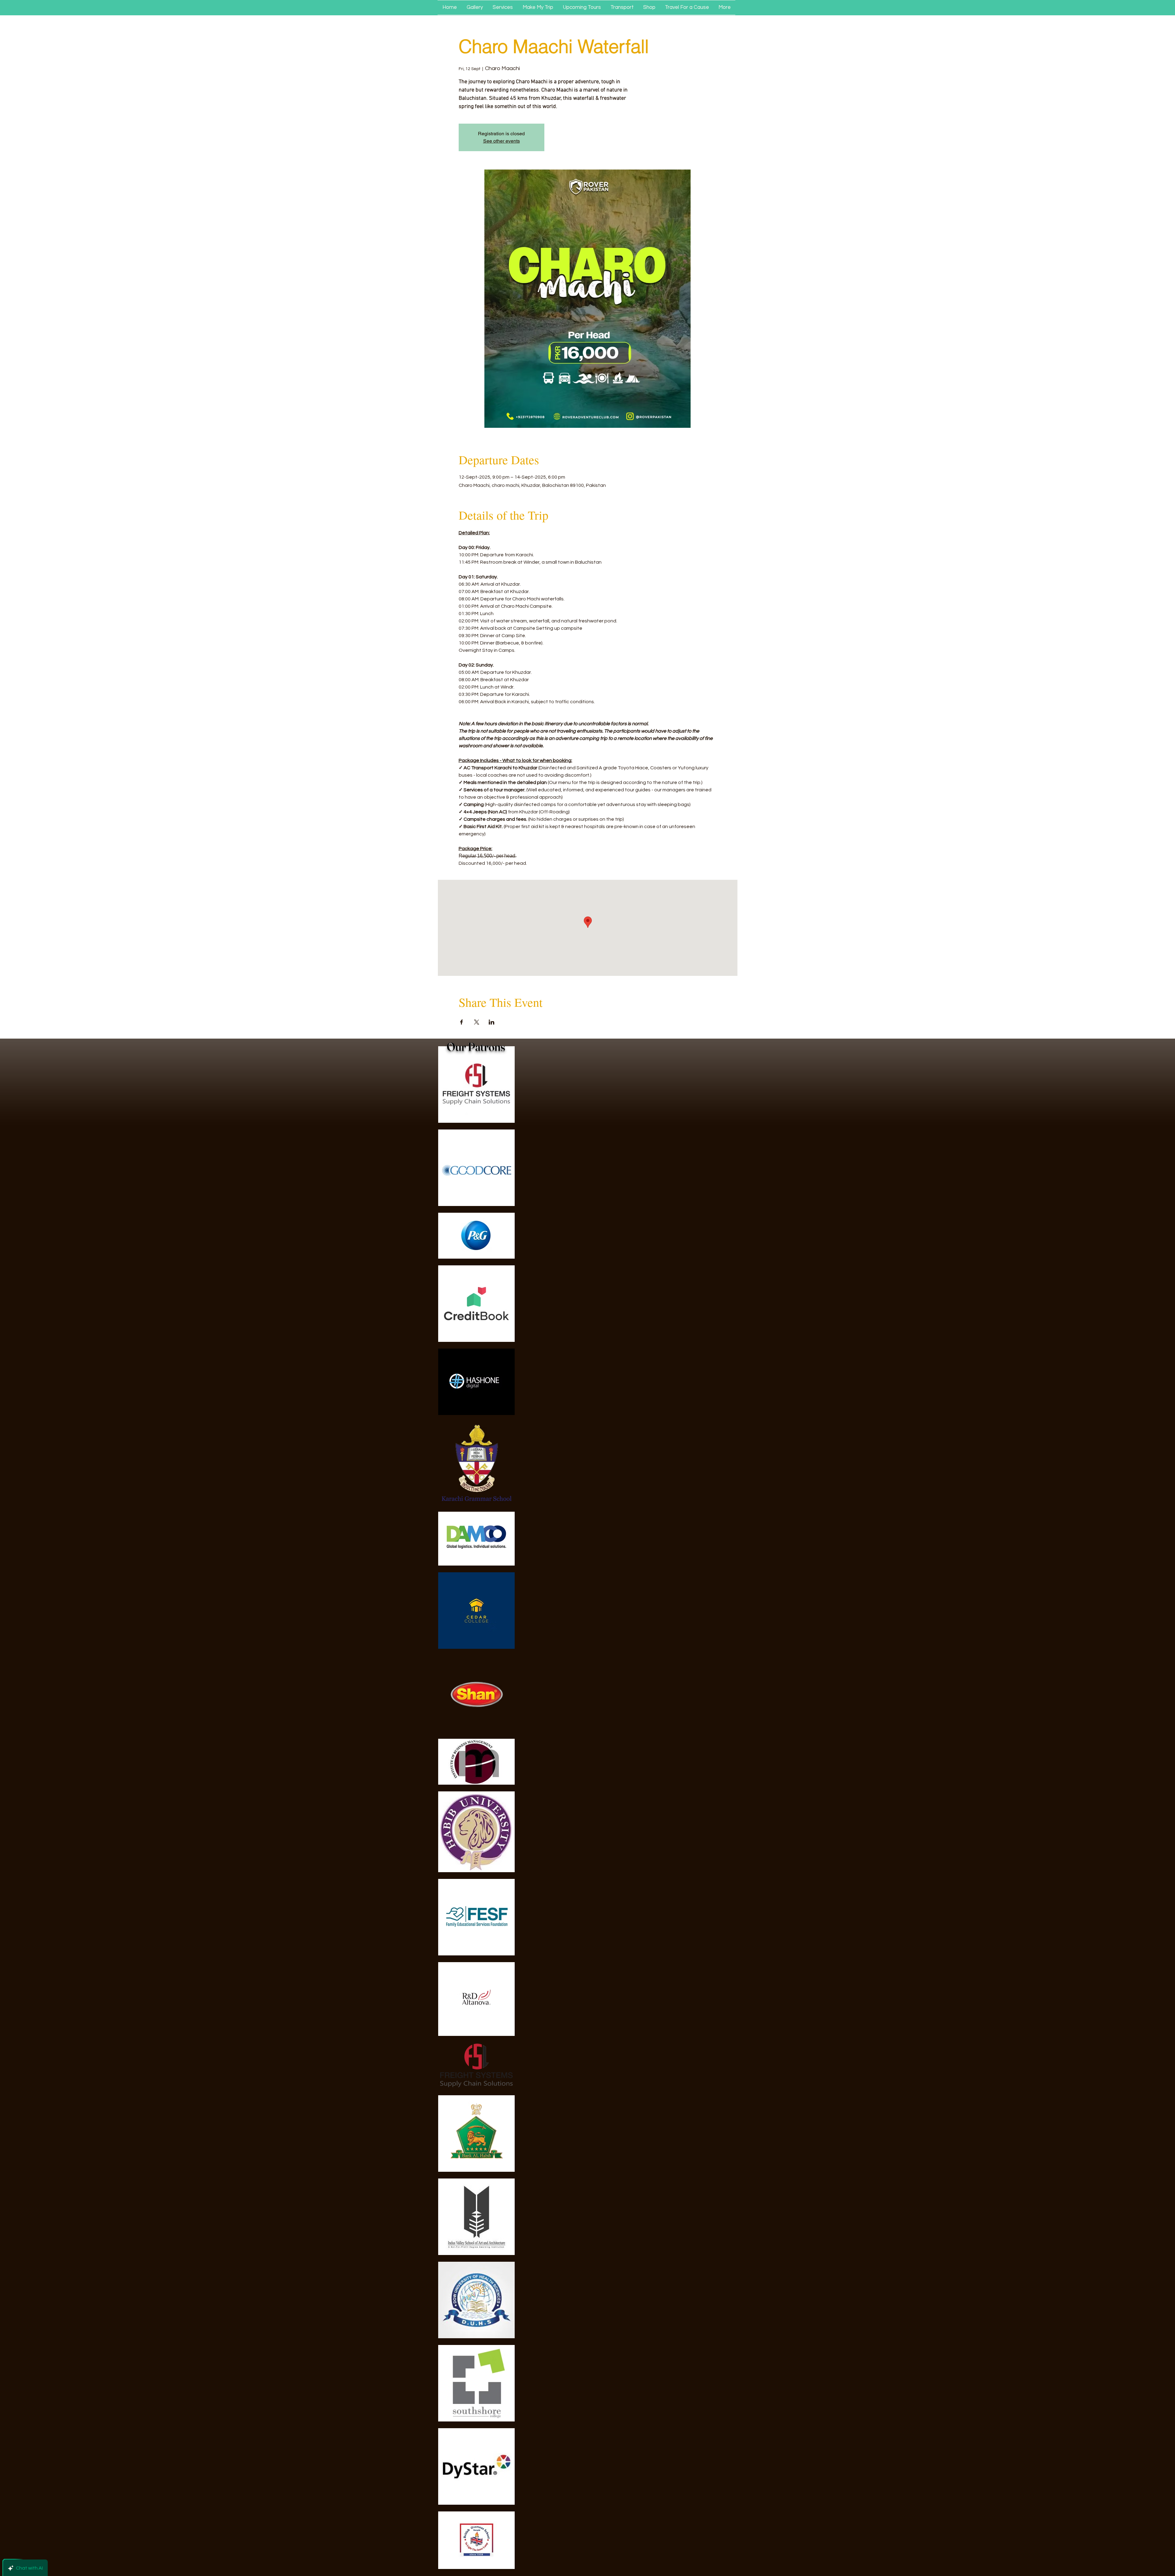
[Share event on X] (477, 1022)
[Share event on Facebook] (462, 1022)
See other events (502, 141)
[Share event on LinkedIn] (492, 1022)
